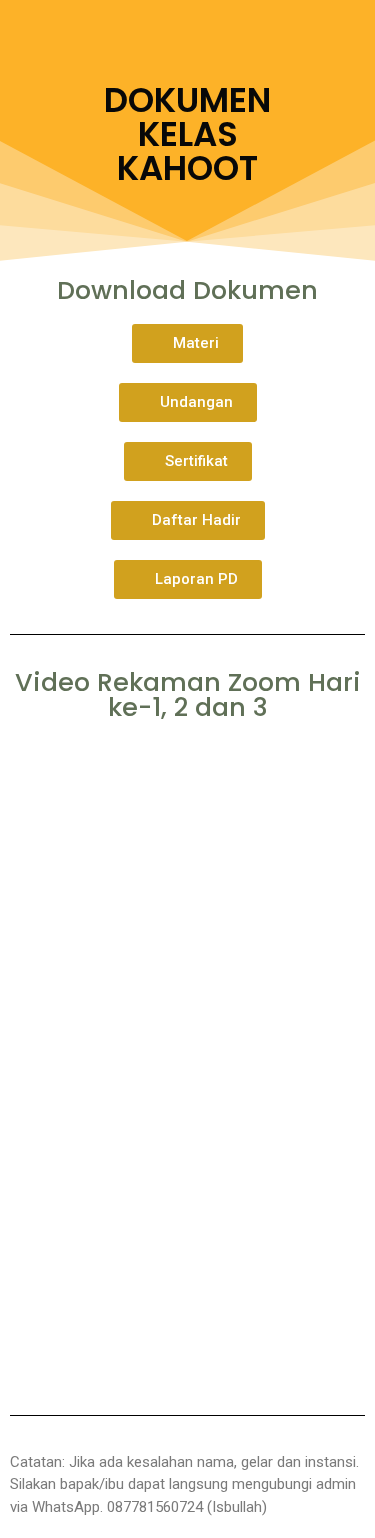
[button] (187, 343)
